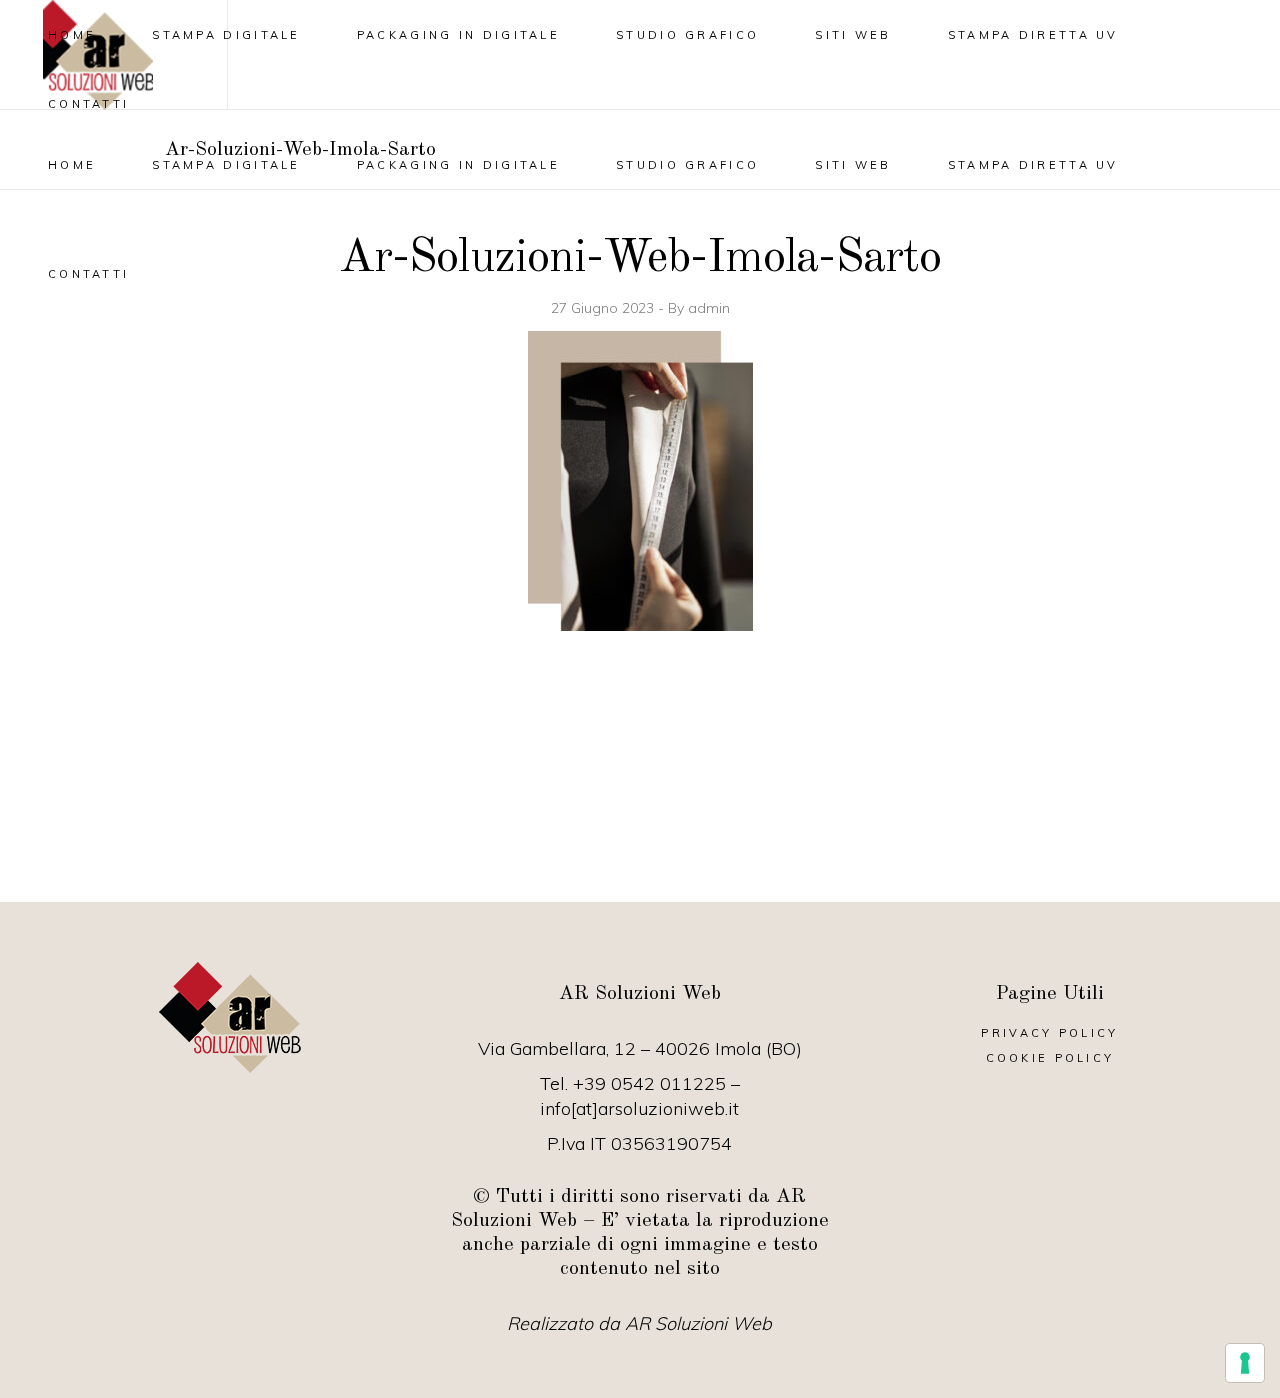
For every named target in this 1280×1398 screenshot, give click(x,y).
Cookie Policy (1050, 1058)
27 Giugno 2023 (604, 308)
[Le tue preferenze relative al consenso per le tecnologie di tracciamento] (1245, 1363)
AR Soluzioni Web (698, 1323)
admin (709, 308)
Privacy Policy (1049, 1033)
